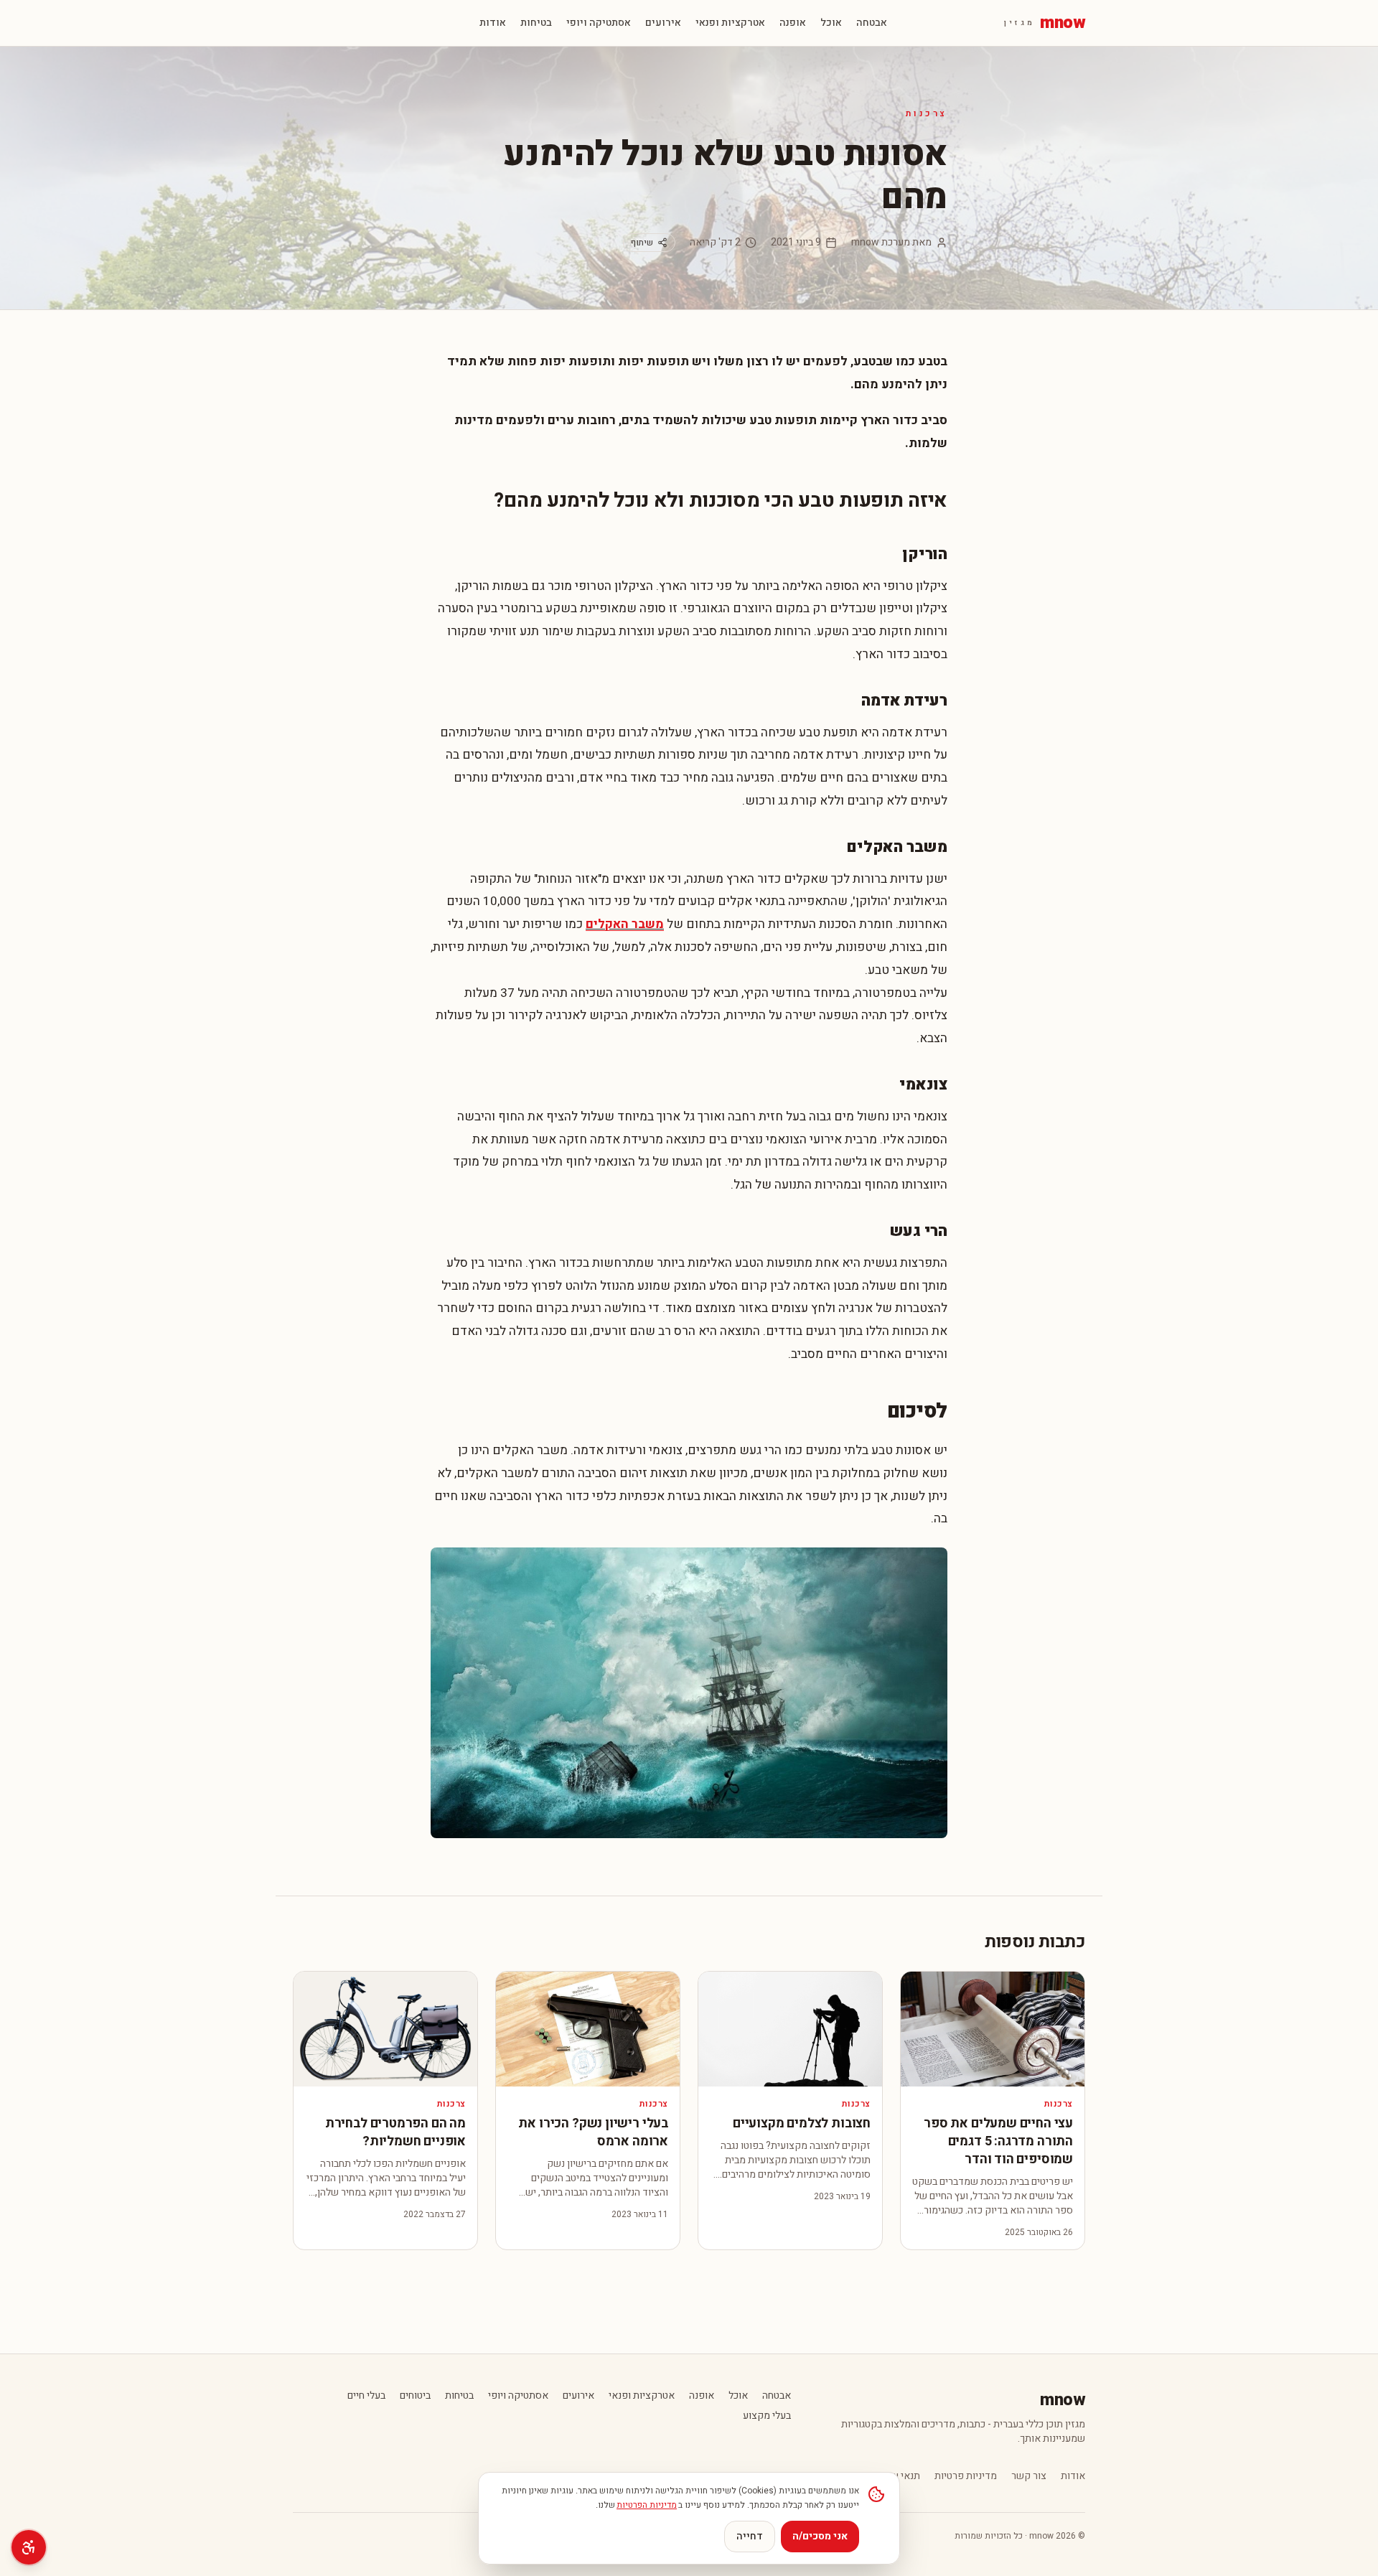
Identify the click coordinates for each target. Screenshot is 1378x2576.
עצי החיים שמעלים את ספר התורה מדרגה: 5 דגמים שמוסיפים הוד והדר (998, 2141)
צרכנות (927, 113)
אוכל (831, 23)
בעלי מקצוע (767, 2416)
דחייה (750, 2536)
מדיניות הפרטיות (647, 2505)
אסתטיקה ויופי (599, 23)
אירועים (663, 23)
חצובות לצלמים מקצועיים (802, 2123)
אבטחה (872, 23)
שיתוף (642, 243)
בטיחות (536, 23)
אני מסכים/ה (820, 2536)
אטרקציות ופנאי (730, 23)
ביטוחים (415, 2396)
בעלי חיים (366, 2396)
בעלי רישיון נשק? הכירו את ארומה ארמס (593, 2132)
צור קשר (1029, 2476)
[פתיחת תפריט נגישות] (29, 2547)
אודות (493, 23)
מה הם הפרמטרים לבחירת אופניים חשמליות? (395, 2132)
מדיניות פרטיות (966, 2476)
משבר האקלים (625, 924)
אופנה (793, 23)
